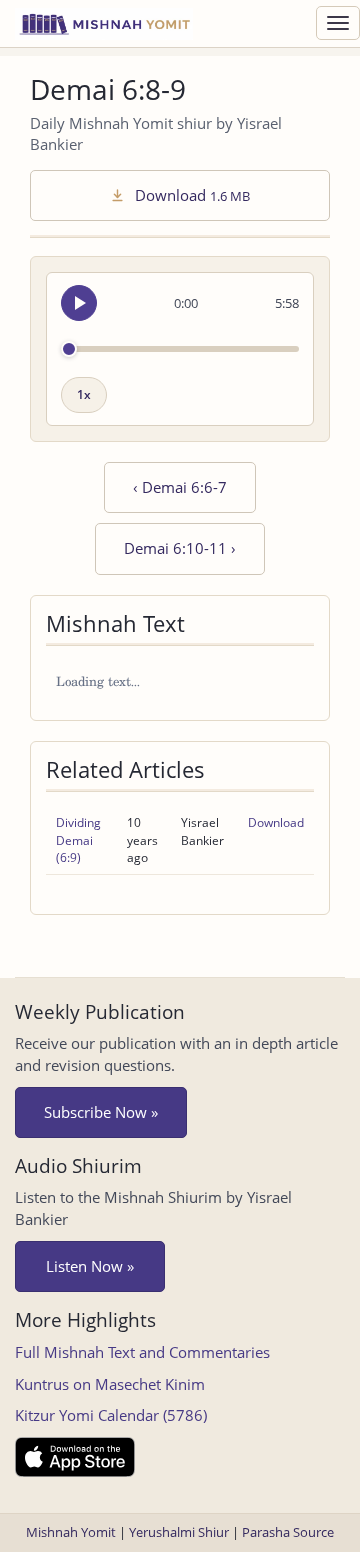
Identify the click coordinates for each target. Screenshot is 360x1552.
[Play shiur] (79, 303)
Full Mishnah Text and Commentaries (142, 1352)
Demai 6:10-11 (180, 548)
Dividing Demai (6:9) (78, 839)
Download (190, 195)
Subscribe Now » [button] (101, 1112)
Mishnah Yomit (71, 1532)
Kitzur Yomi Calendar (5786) (111, 1415)
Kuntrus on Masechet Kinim (110, 1384)
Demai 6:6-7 (180, 487)
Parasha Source (288, 1532)
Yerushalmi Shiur (179, 1532)
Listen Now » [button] (90, 1266)
